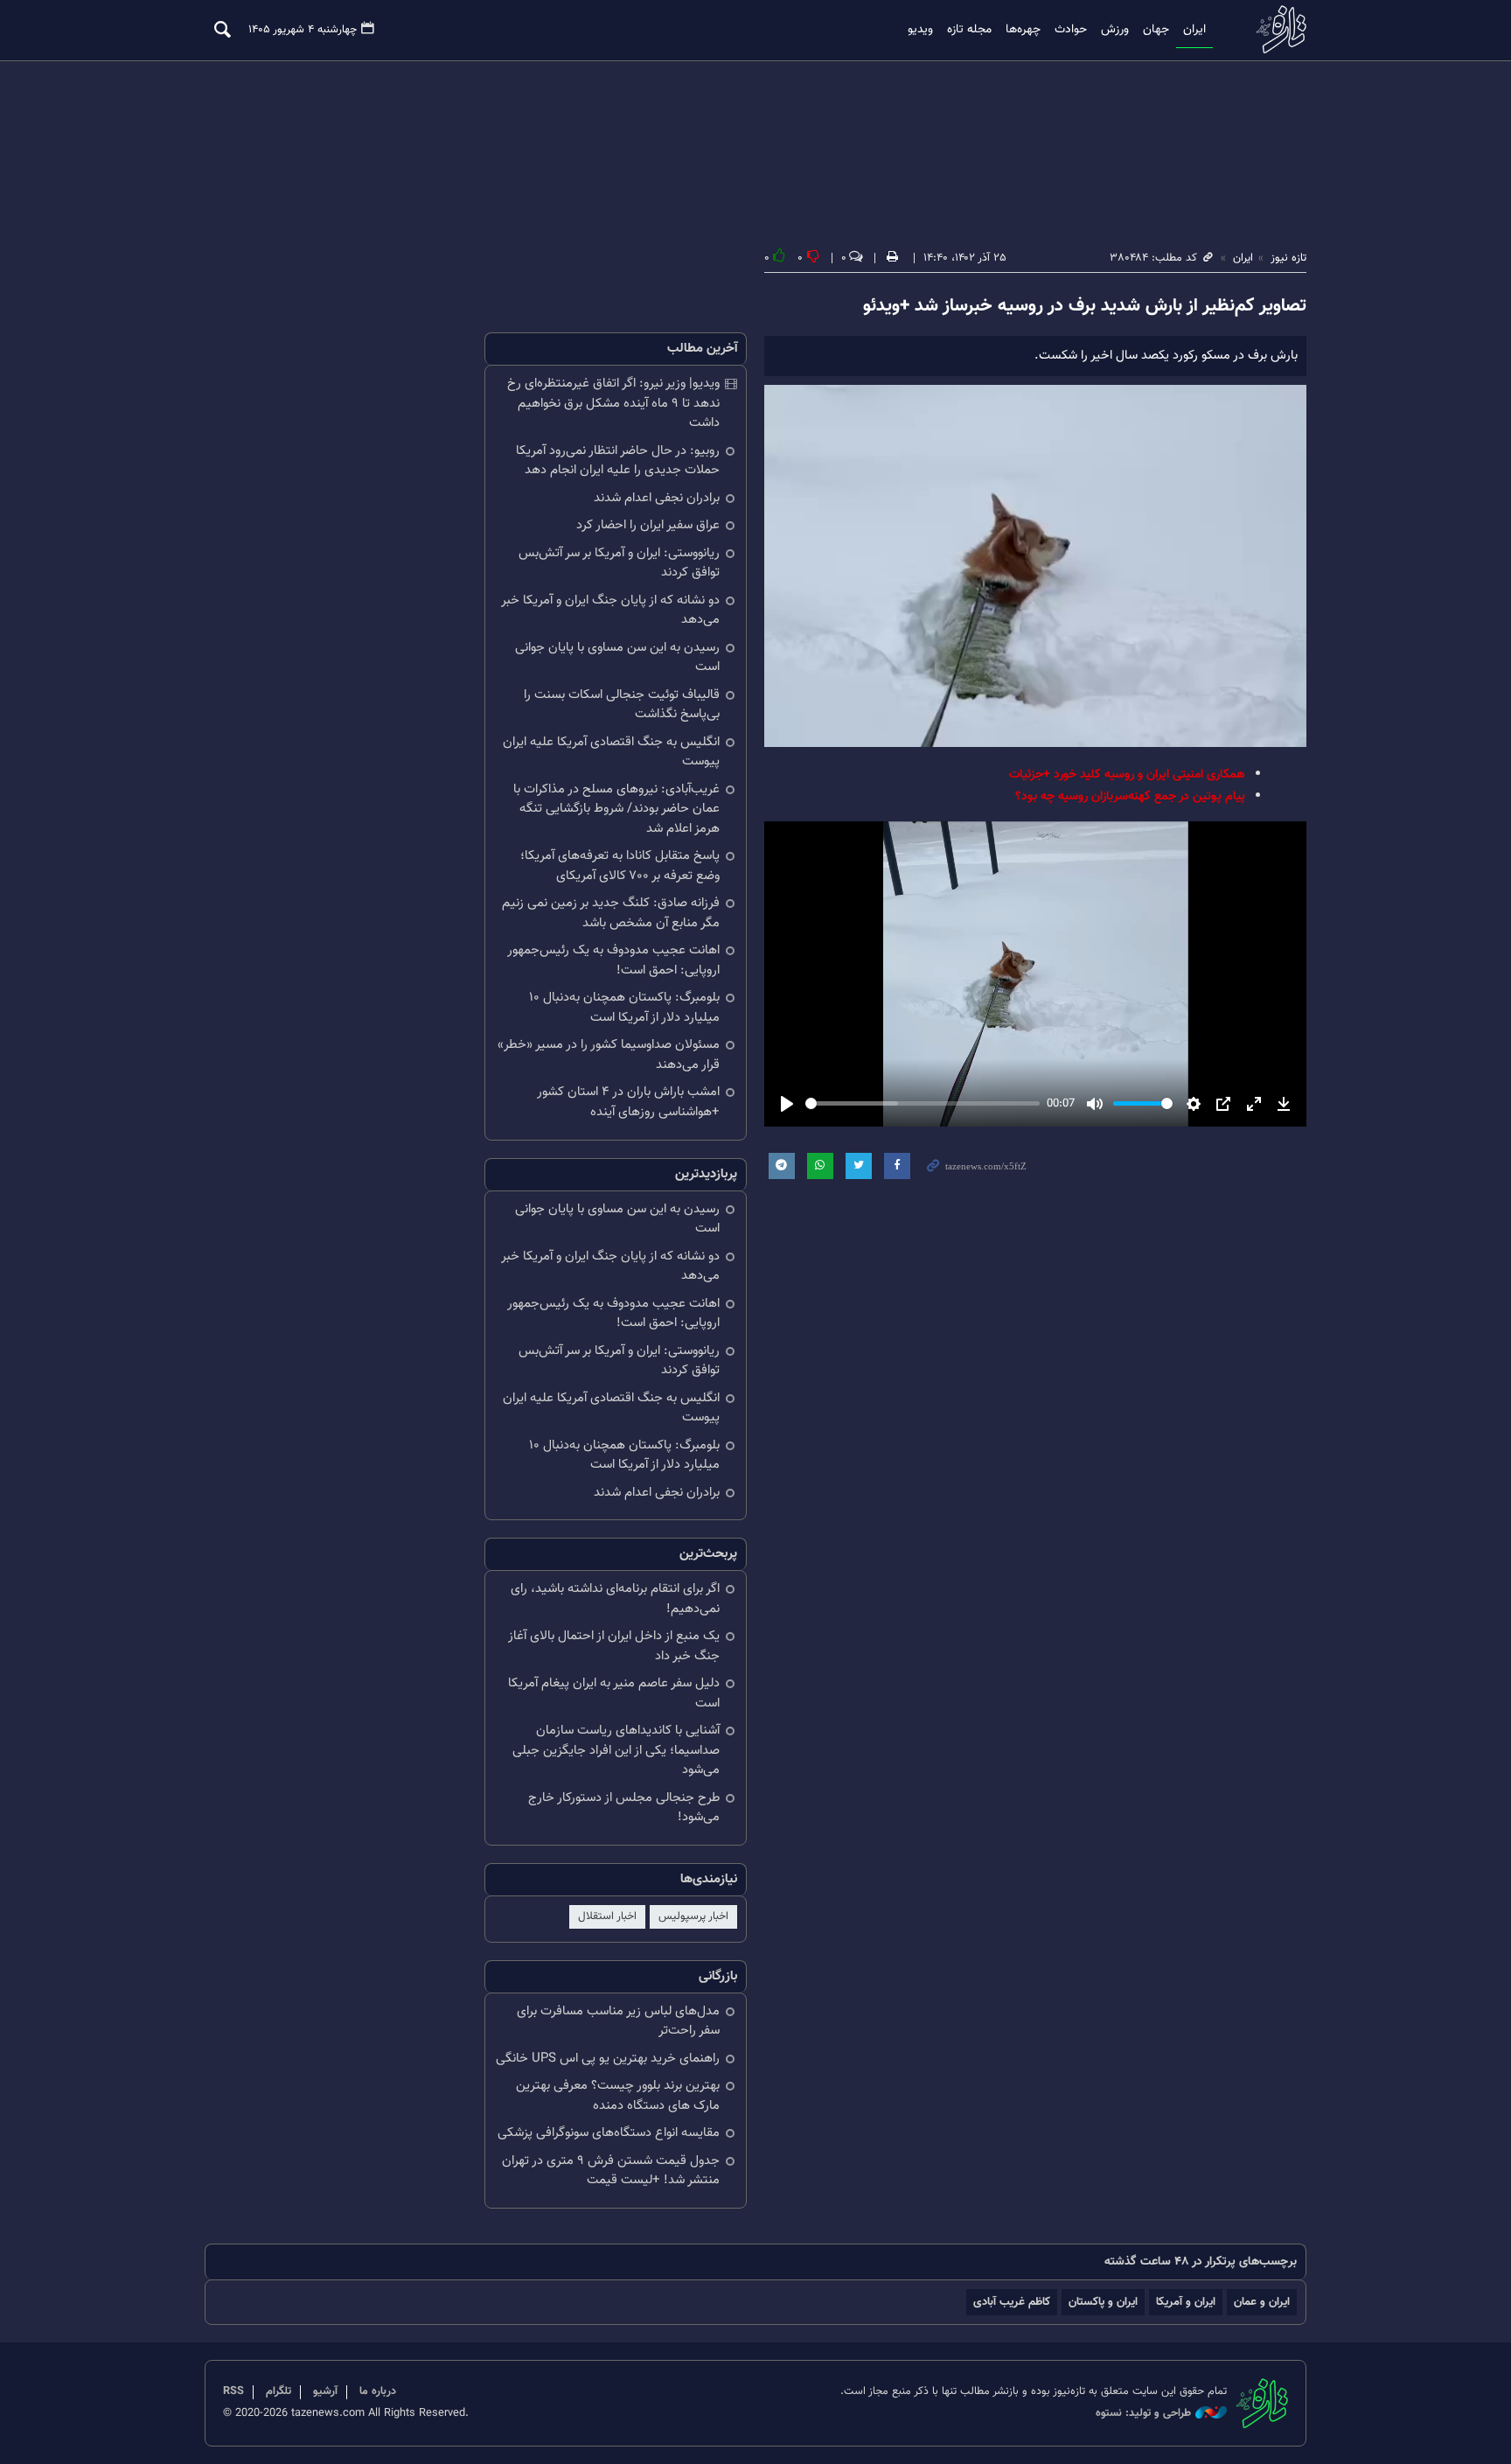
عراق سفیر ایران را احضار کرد (648, 525)
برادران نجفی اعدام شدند (657, 498)
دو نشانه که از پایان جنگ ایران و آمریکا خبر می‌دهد (610, 611)
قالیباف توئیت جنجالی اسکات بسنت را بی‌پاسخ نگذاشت (622, 705)
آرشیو (325, 2391)
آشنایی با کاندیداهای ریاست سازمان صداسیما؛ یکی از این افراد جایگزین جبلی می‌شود (616, 1750)
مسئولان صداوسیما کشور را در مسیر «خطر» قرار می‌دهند (609, 1055)
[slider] (923, 1103)
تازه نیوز (1276, 29)
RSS (233, 2391)
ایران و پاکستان (1103, 2302)
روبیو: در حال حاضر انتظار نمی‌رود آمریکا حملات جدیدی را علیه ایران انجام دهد (618, 461)
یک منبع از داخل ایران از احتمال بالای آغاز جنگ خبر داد (614, 1646)
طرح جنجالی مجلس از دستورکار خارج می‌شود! (624, 1808)
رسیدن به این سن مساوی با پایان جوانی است (617, 658)
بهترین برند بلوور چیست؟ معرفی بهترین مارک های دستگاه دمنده (618, 2096)
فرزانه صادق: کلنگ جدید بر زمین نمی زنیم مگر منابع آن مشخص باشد (611, 913)
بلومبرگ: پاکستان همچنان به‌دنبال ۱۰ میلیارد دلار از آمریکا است (624, 1008)
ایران (1194, 30)
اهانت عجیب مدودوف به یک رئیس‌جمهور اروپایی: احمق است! (613, 960)
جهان (1156, 30)
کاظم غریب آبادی (1012, 2302)
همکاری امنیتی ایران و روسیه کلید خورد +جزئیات (1127, 775)
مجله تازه (969, 30)
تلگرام (279, 2391)
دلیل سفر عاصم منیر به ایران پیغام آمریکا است (614, 1693)
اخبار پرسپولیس (693, 1916)
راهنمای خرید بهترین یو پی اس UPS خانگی (608, 2059)
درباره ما (378, 2391)
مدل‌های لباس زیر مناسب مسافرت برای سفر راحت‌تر (618, 2021)
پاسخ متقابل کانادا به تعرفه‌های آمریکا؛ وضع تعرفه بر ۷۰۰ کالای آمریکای (620, 866)
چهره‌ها (1023, 30)
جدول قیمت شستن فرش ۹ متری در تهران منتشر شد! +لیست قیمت (611, 2171)
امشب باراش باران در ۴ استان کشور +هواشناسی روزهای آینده (628, 1102)
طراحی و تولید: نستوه (1143, 2414)
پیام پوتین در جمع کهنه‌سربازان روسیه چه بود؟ (1130, 796)
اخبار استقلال (607, 1916)
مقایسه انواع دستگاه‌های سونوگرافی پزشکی (609, 2133)
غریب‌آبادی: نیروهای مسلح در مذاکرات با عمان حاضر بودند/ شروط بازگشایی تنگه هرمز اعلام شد (616, 809)
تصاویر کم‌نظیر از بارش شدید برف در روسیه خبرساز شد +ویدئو (1085, 306)
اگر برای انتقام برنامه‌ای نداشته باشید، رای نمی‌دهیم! (615, 1599)
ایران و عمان (1262, 2302)
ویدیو (920, 30)
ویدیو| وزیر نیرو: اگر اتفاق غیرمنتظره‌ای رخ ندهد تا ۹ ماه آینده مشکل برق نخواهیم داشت (613, 403)
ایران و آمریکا (1186, 2302)
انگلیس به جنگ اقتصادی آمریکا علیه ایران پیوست (611, 752)
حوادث (1071, 30)
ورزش (1115, 30)
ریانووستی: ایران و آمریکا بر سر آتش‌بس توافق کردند (619, 563)
